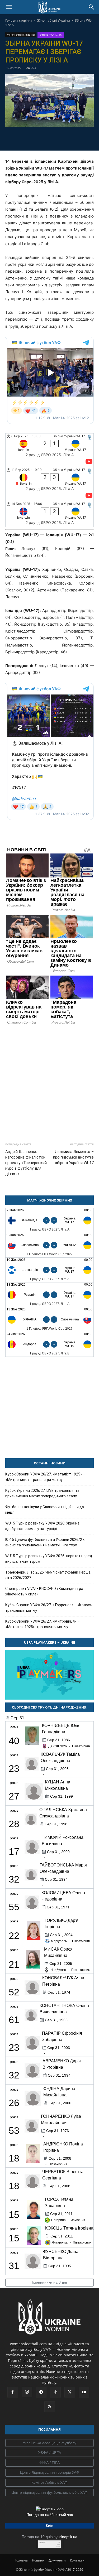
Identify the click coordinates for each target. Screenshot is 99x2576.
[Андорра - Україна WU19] (49, 1344)
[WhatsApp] (68, 138)
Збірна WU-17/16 (51, 35)
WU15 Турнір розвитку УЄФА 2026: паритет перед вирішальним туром (49, 1559)
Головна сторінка (19, 20)
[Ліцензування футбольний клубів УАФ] (49, 2493)
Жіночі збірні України (54, 20)
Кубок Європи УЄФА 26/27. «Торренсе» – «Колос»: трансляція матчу (49, 1608)
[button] (9, 7)
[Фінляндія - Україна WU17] (49, 1220)
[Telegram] (31, 138)
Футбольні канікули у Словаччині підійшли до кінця (45, 1510)
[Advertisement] (49, 1081)
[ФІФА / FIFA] (49, 2463)
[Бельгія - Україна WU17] (49, 484)
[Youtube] (84, 2392)
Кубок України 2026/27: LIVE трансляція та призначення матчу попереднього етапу (42, 1493)
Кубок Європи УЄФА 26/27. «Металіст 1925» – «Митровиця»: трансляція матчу (45, 1477)
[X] (44, 138)
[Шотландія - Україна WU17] (49, 1270)
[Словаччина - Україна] (49, 1245)
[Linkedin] (80, 138)
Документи (57, 2560)
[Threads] (50, 2407)
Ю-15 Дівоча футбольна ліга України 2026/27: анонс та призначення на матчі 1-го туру (45, 1542)
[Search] (92, 7)
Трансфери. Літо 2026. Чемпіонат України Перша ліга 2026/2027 (48, 1575)
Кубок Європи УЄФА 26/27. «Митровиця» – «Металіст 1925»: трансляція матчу (43, 1624)
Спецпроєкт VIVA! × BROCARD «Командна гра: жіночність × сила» (45, 1591)
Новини (38, 2560)
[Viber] (56, 138)
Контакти (77, 2560)
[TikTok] (55, 2392)
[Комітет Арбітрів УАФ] (49, 2483)
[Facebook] (19, 138)
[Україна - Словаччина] (49, 1320)
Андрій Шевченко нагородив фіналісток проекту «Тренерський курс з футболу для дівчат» (26, 1163)
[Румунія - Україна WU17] (49, 1295)
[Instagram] (27, 2392)
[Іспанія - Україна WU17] (49, 450)
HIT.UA (43, 2543)
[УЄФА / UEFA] (49, 2453)
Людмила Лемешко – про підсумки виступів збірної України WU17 (73, 1157)
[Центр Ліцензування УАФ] (49, 2473)
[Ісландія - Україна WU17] (49, 514)
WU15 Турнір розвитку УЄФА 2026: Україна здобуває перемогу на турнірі (42, 1526)
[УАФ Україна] (49, 2443)
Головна (21, 2560)
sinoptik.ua (68, 2537)
